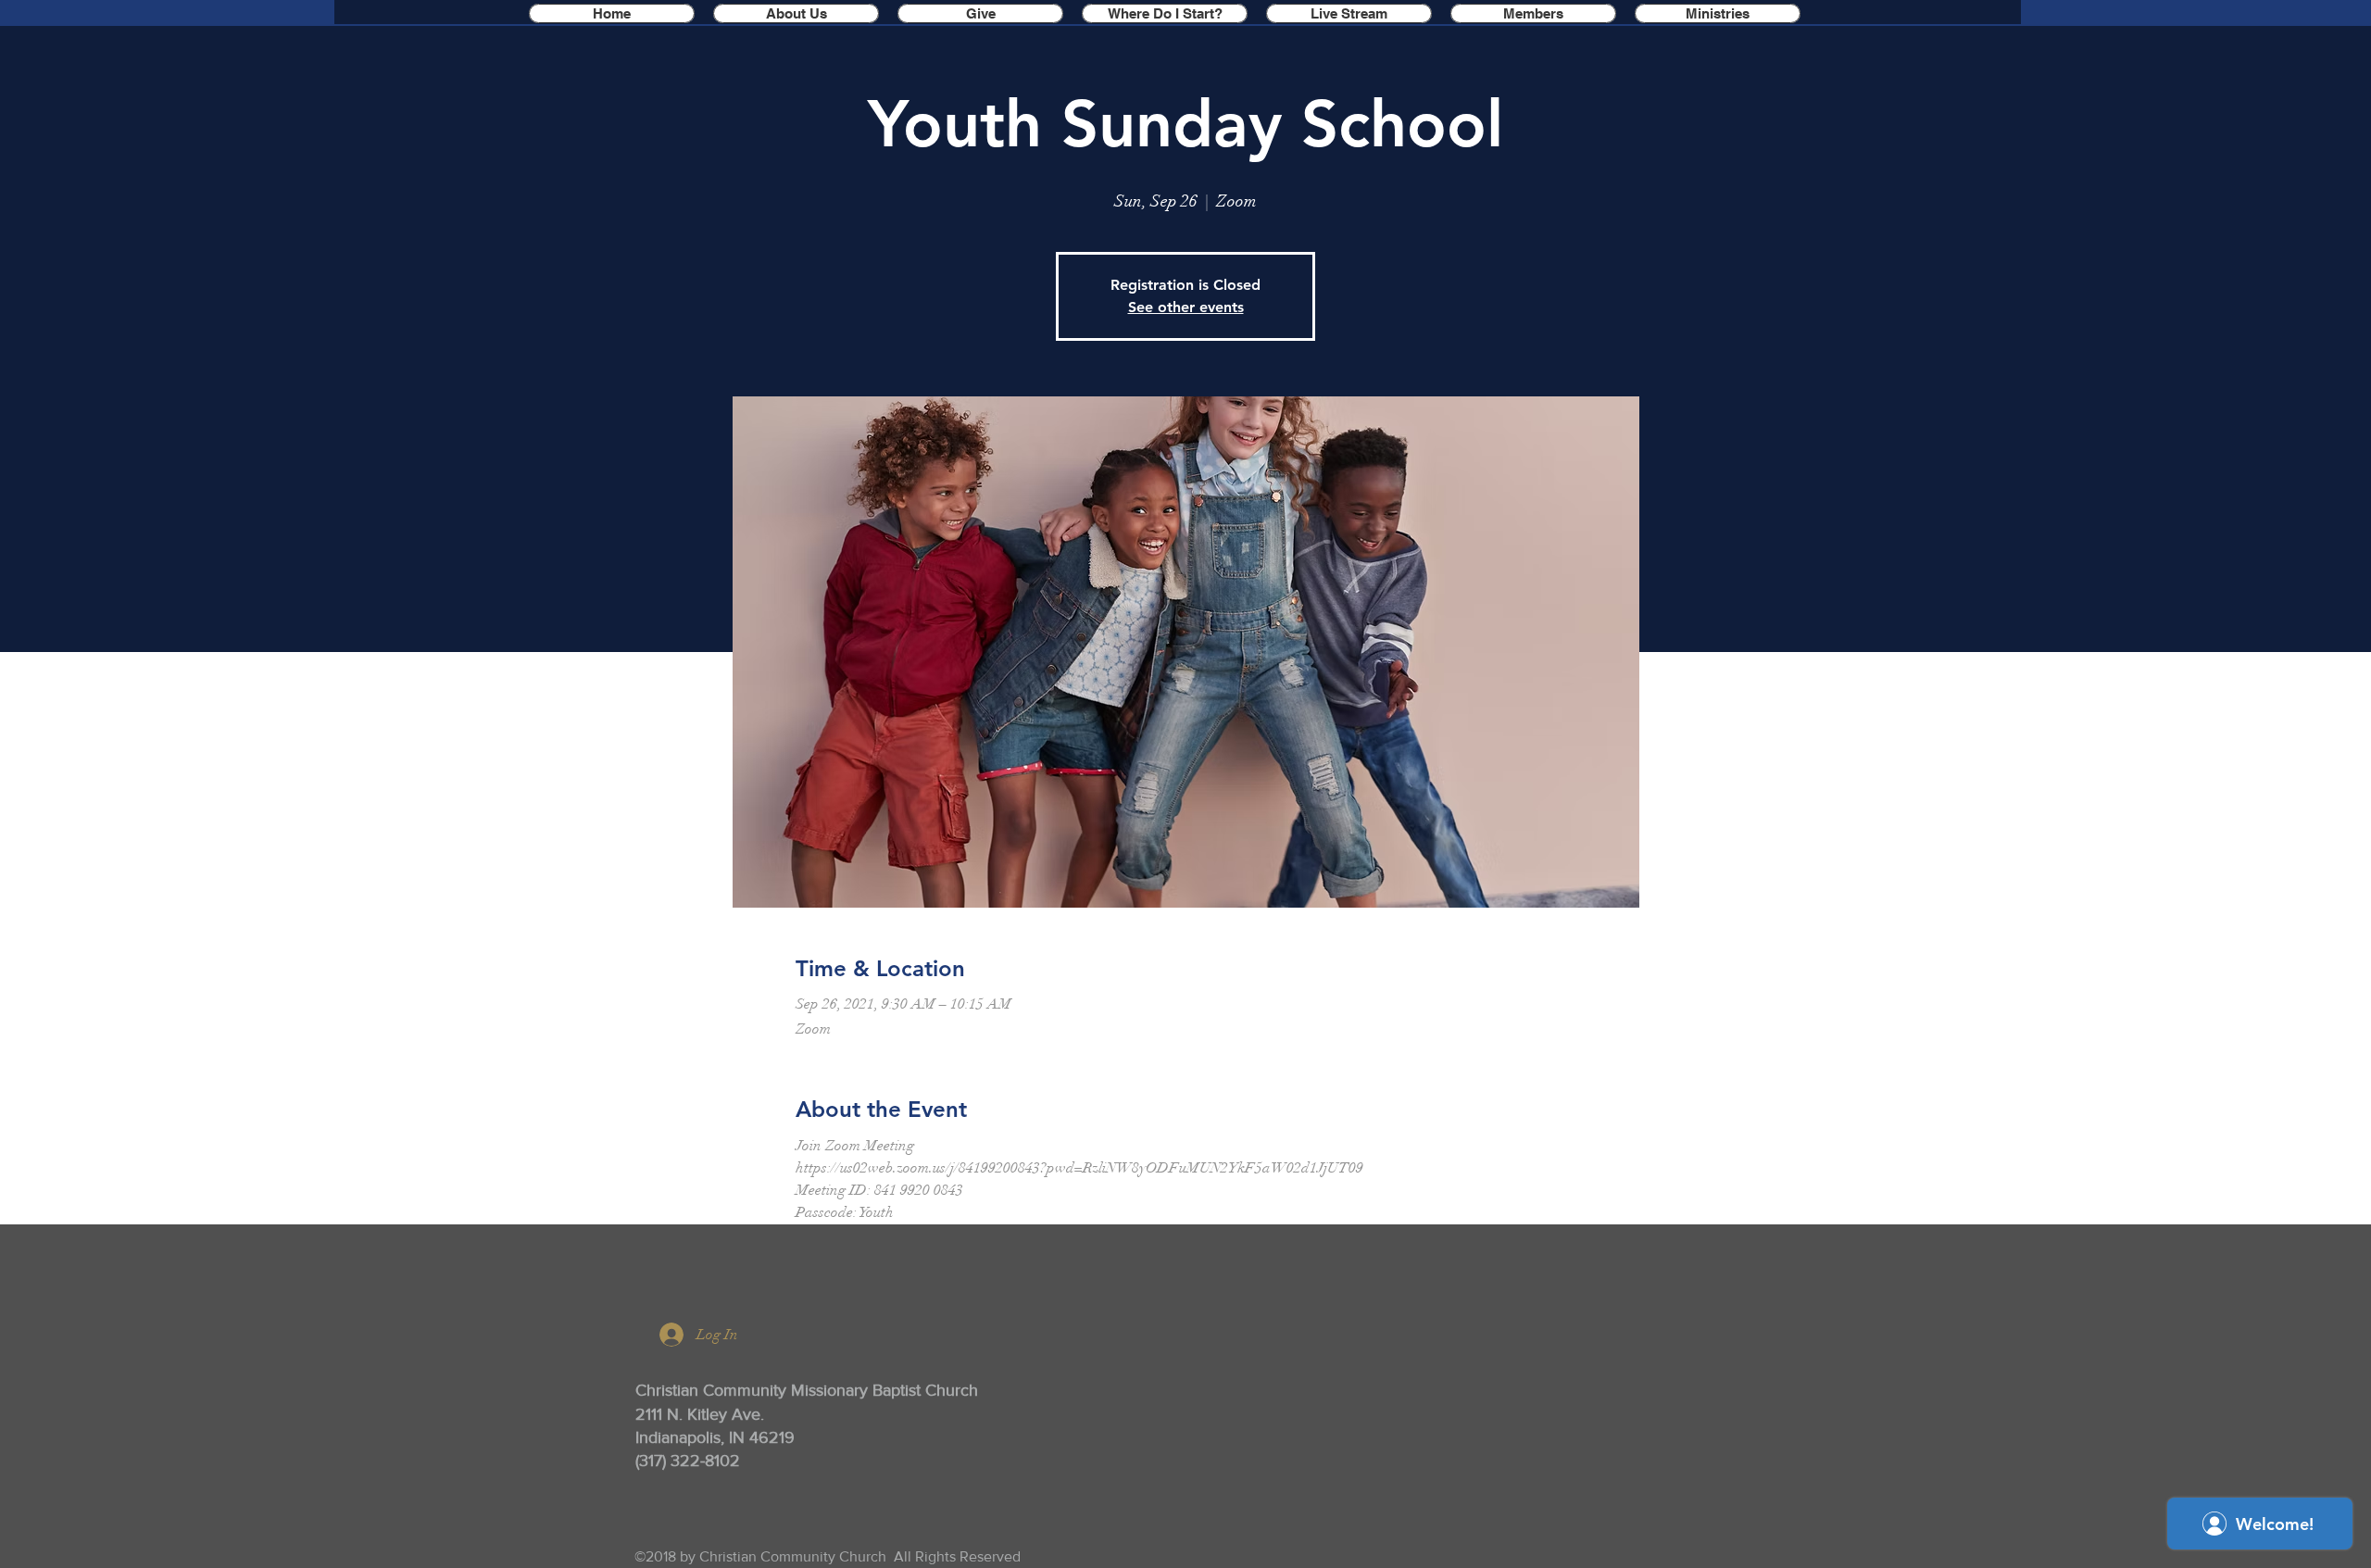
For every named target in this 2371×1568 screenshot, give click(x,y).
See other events (1186, 307)
